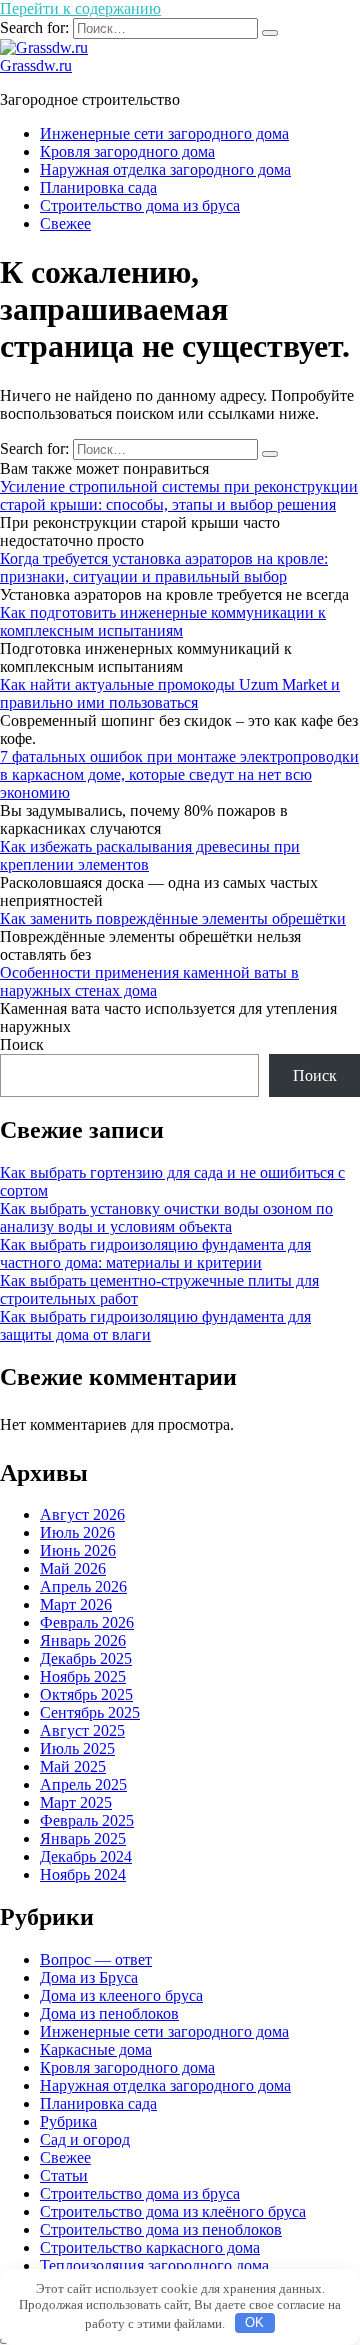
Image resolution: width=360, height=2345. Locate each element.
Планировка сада (98, 187)
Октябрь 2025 (86, 1694)
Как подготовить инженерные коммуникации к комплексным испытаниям (163, 621)
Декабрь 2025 (86, 1658)
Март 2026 (76, 1604)
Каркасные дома (96, 2049)
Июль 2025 (77, 1748)
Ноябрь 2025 (83, 1676)
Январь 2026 (83, 1640)
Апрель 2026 (83, 1586)
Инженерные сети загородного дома (164, 133)
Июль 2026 (77, 1532)
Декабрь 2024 (86, 1856)
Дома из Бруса (89, 1977)
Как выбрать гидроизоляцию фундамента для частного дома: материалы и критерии (155, 1253)
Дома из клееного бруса (121, 1995)
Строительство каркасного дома (150, 2247)
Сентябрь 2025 (90, 1712)
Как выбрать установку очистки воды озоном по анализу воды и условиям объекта (166, 1217)
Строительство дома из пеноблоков (161, 2229)
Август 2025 (82, 1730)
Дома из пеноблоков (109, 2013)
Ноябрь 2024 (83, 1874)
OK (254, 2322)
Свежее (65, 223)
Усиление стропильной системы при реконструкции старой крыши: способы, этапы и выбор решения (179, 495)
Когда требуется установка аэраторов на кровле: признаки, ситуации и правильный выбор (164, 567)
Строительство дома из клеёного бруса (173, 2211)
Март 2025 (76, 1802)
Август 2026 (82, 1514)
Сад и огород (85, 2139)
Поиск (22, 1044)
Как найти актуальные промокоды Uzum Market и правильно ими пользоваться (170, 693)
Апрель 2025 (83, 1784)
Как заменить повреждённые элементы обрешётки (173, 918)
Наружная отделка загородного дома (165, 169)
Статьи (64, 2175)
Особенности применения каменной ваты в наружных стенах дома (149, 981)
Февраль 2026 (87, 1622)
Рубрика (68, 2121)
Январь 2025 (83, 1838)
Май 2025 (73, 1766)
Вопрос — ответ (96, 1959)
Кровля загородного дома (127, 151)
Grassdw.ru (36, 65)
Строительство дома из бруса (140, 205)
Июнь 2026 (78, 1550)
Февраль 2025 (87, 1820)
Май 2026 (73, 1568)
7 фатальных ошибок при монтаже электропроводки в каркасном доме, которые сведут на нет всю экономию (179, 774)
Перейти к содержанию (80, 8)
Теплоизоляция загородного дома (154, 2265)
